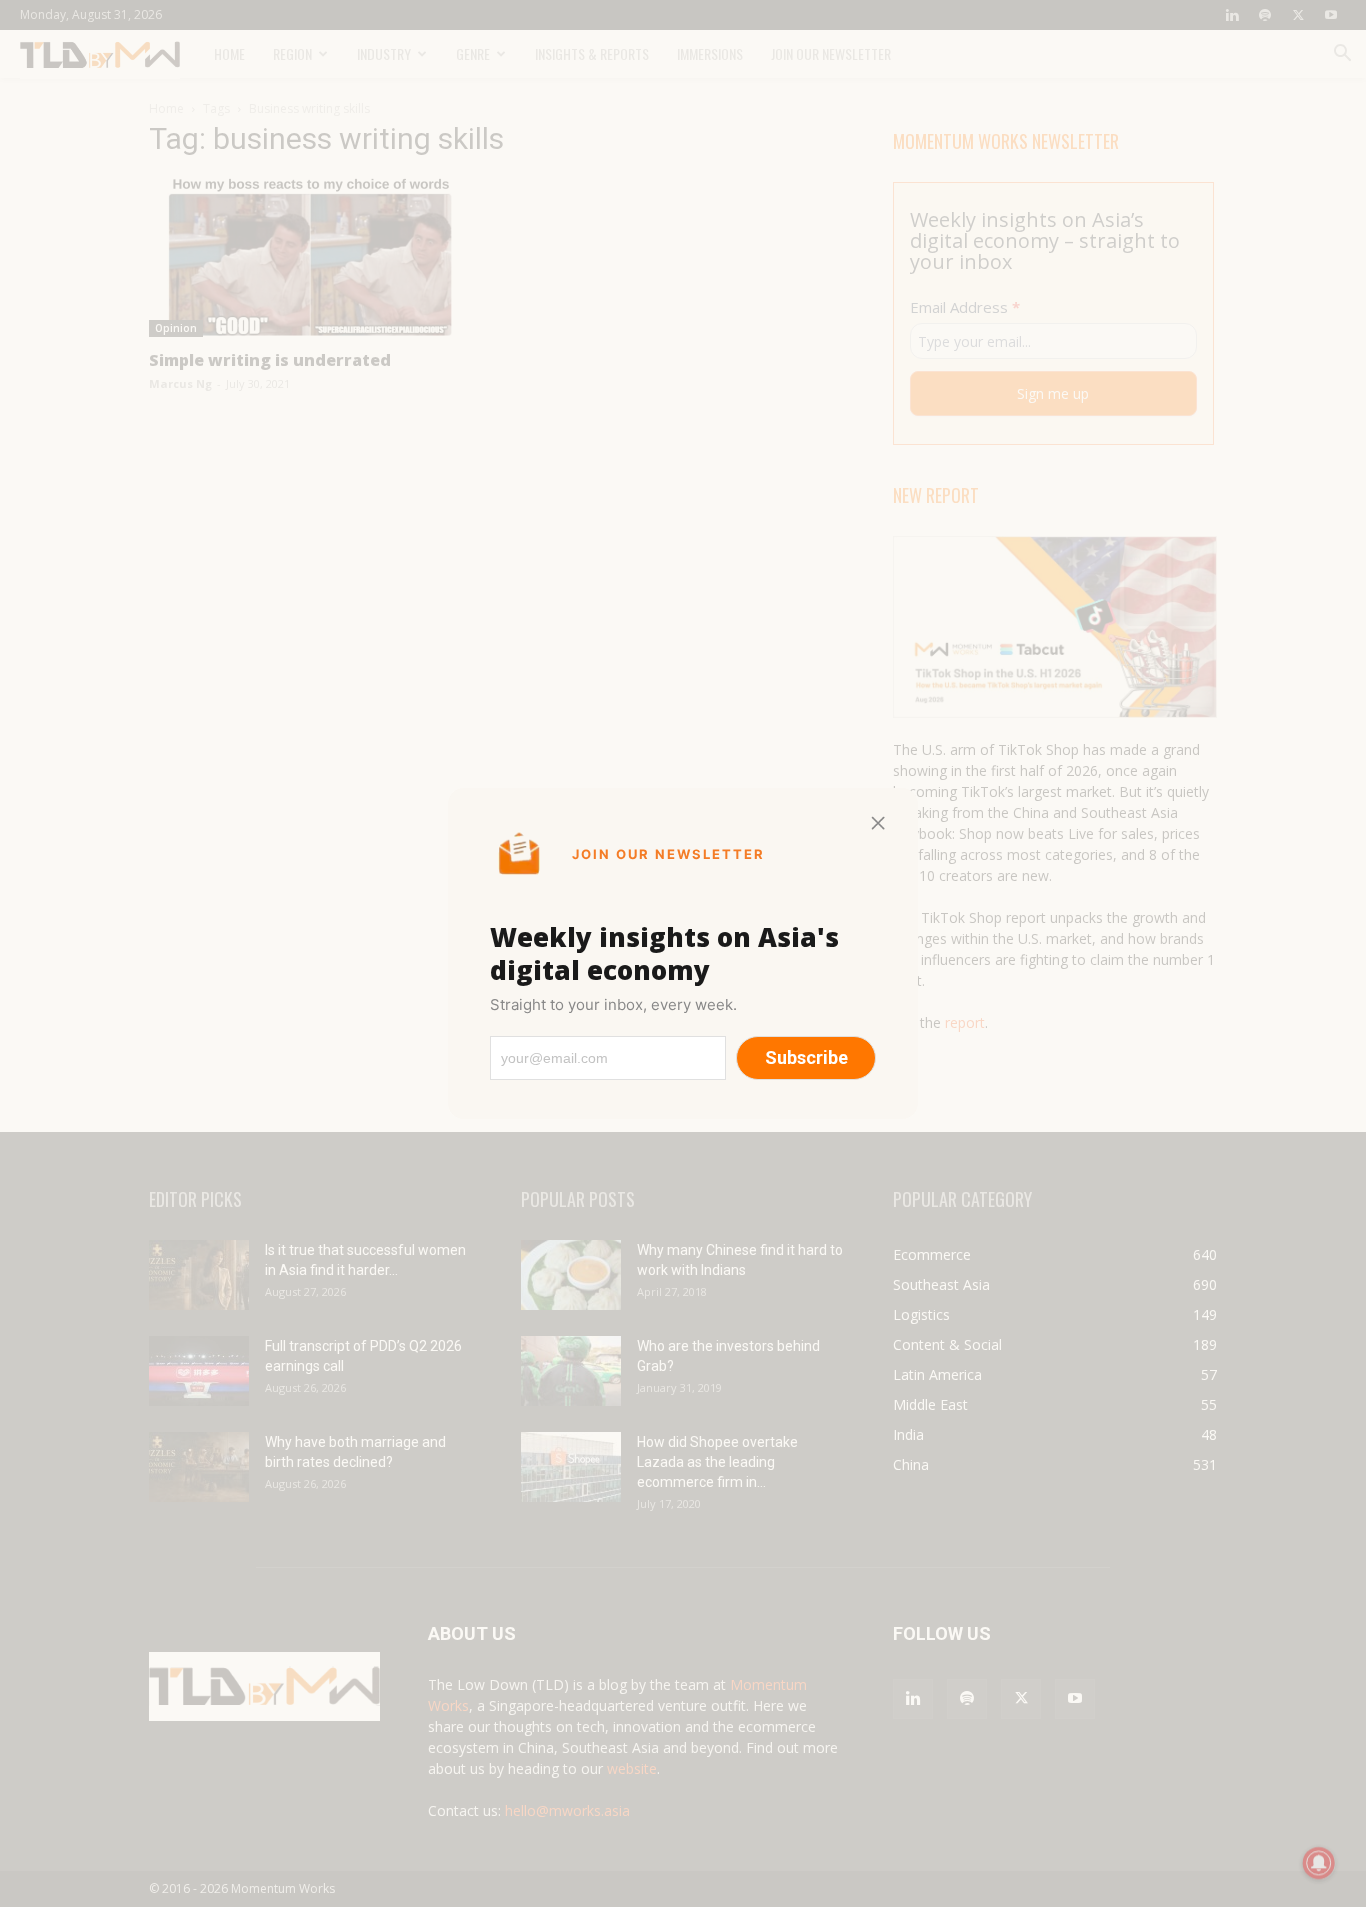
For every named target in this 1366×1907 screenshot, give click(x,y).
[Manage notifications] (1319, 1863)
